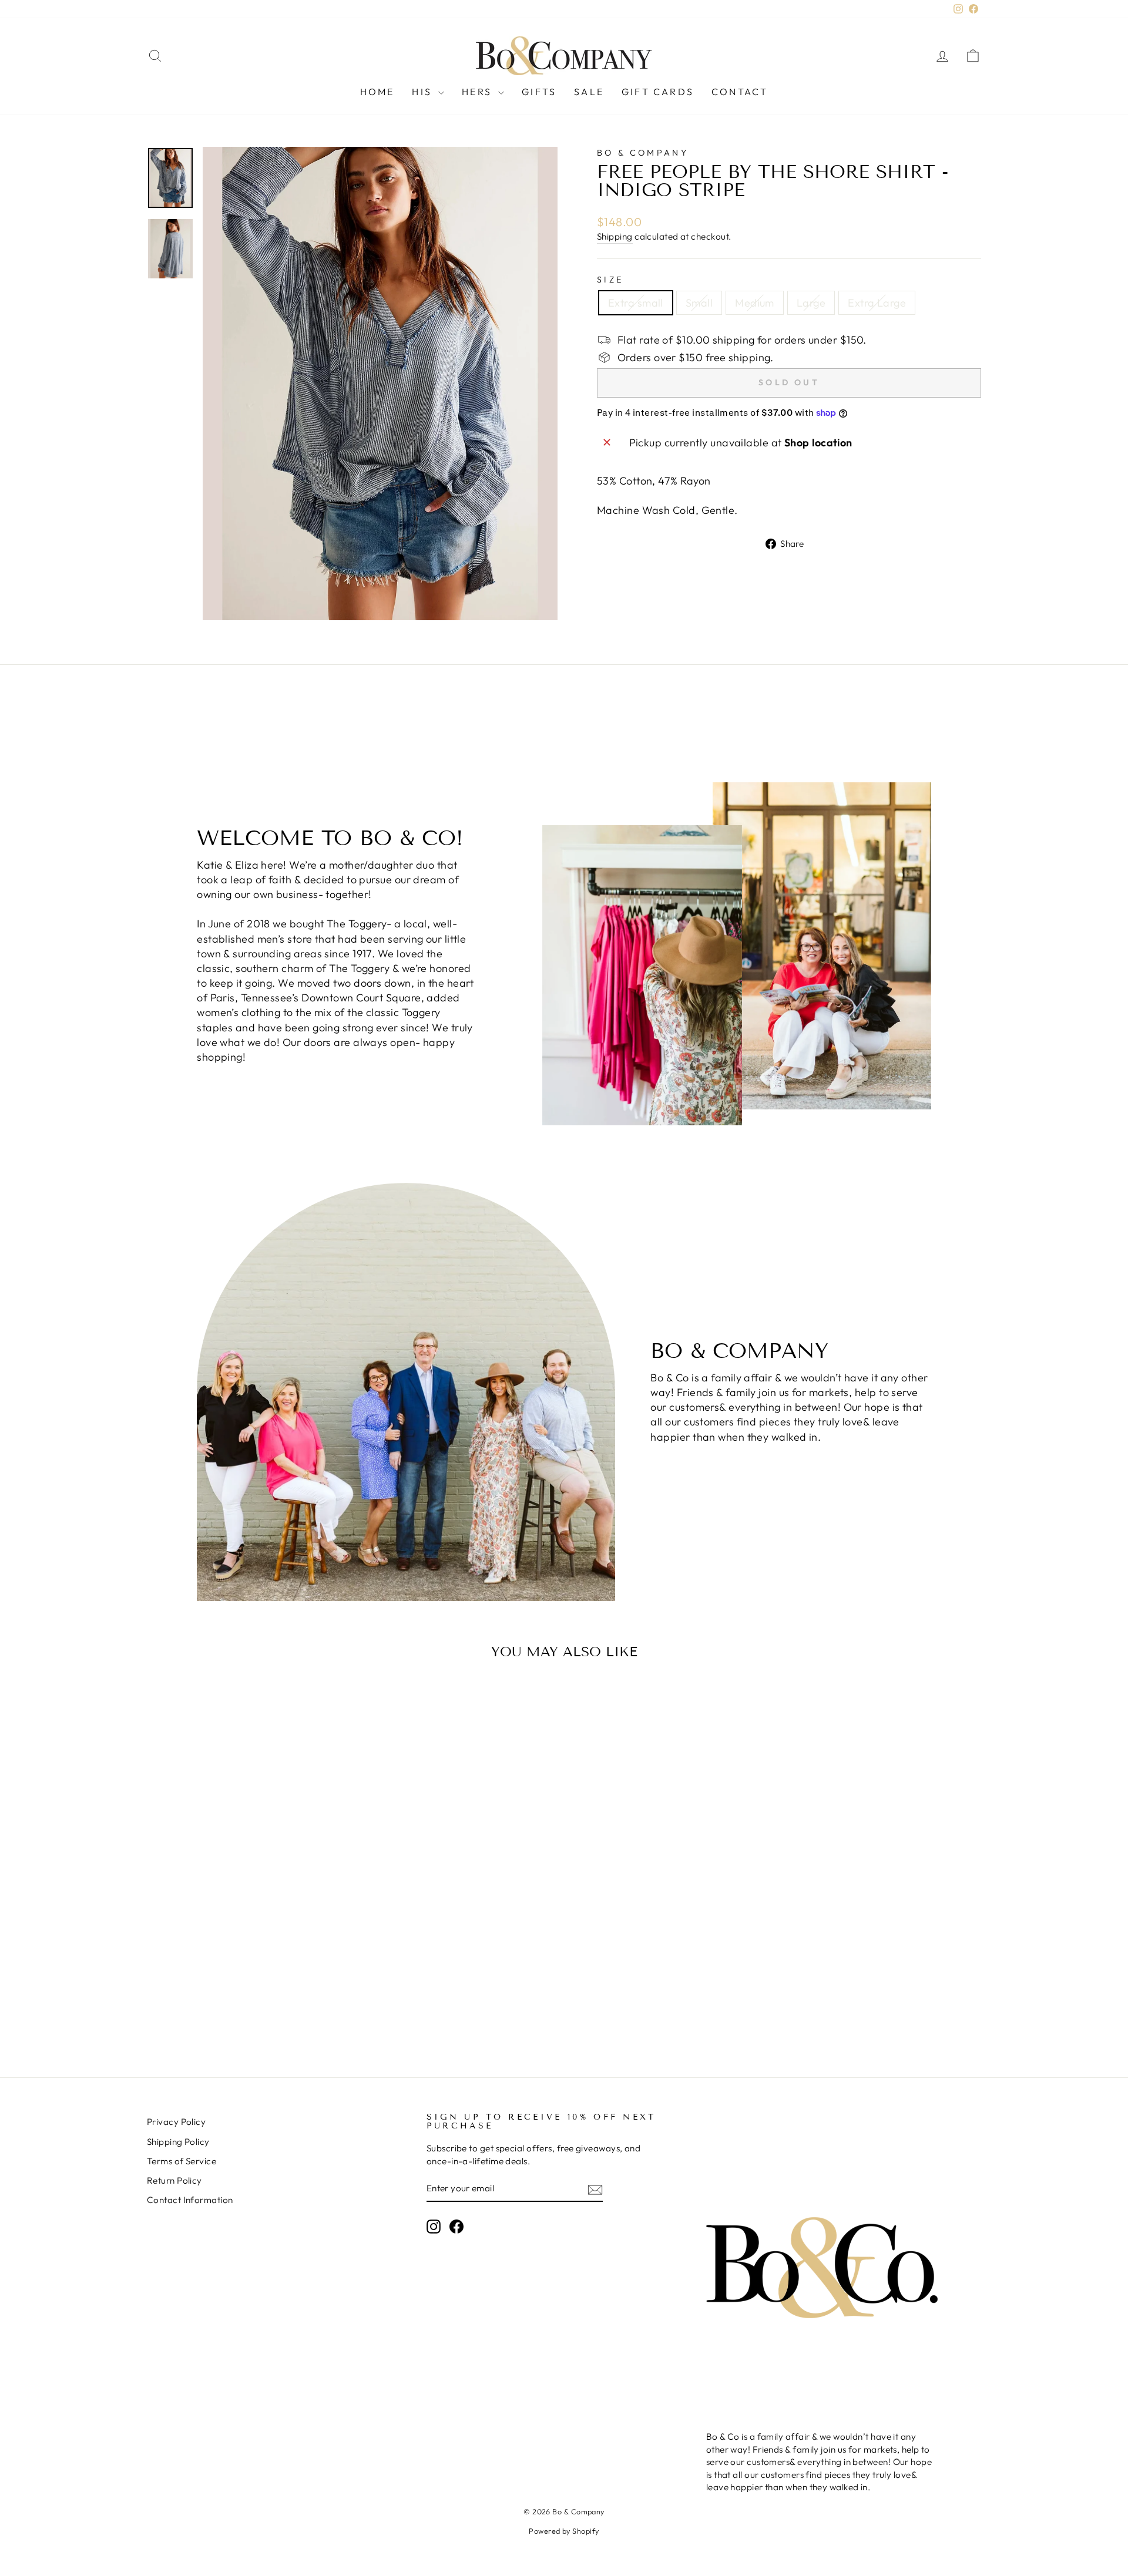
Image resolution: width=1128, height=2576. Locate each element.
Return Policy (174, 2180)
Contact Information (190, 2200)
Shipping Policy (178, 2142)
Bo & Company (643, 153)
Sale (589, 92)
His (424, 92)
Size (610, 280)
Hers (479, 92)
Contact (740, 92)
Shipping (615, 236)
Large (811, 303)
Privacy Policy (176, 2122)
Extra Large (877, 303)
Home (377, 92)
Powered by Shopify (564, 2531)
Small (699, 303)
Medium (755, 303)
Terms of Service (182, 2161)
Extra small (636, 303)
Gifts (539, 92)
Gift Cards (658, 92)
